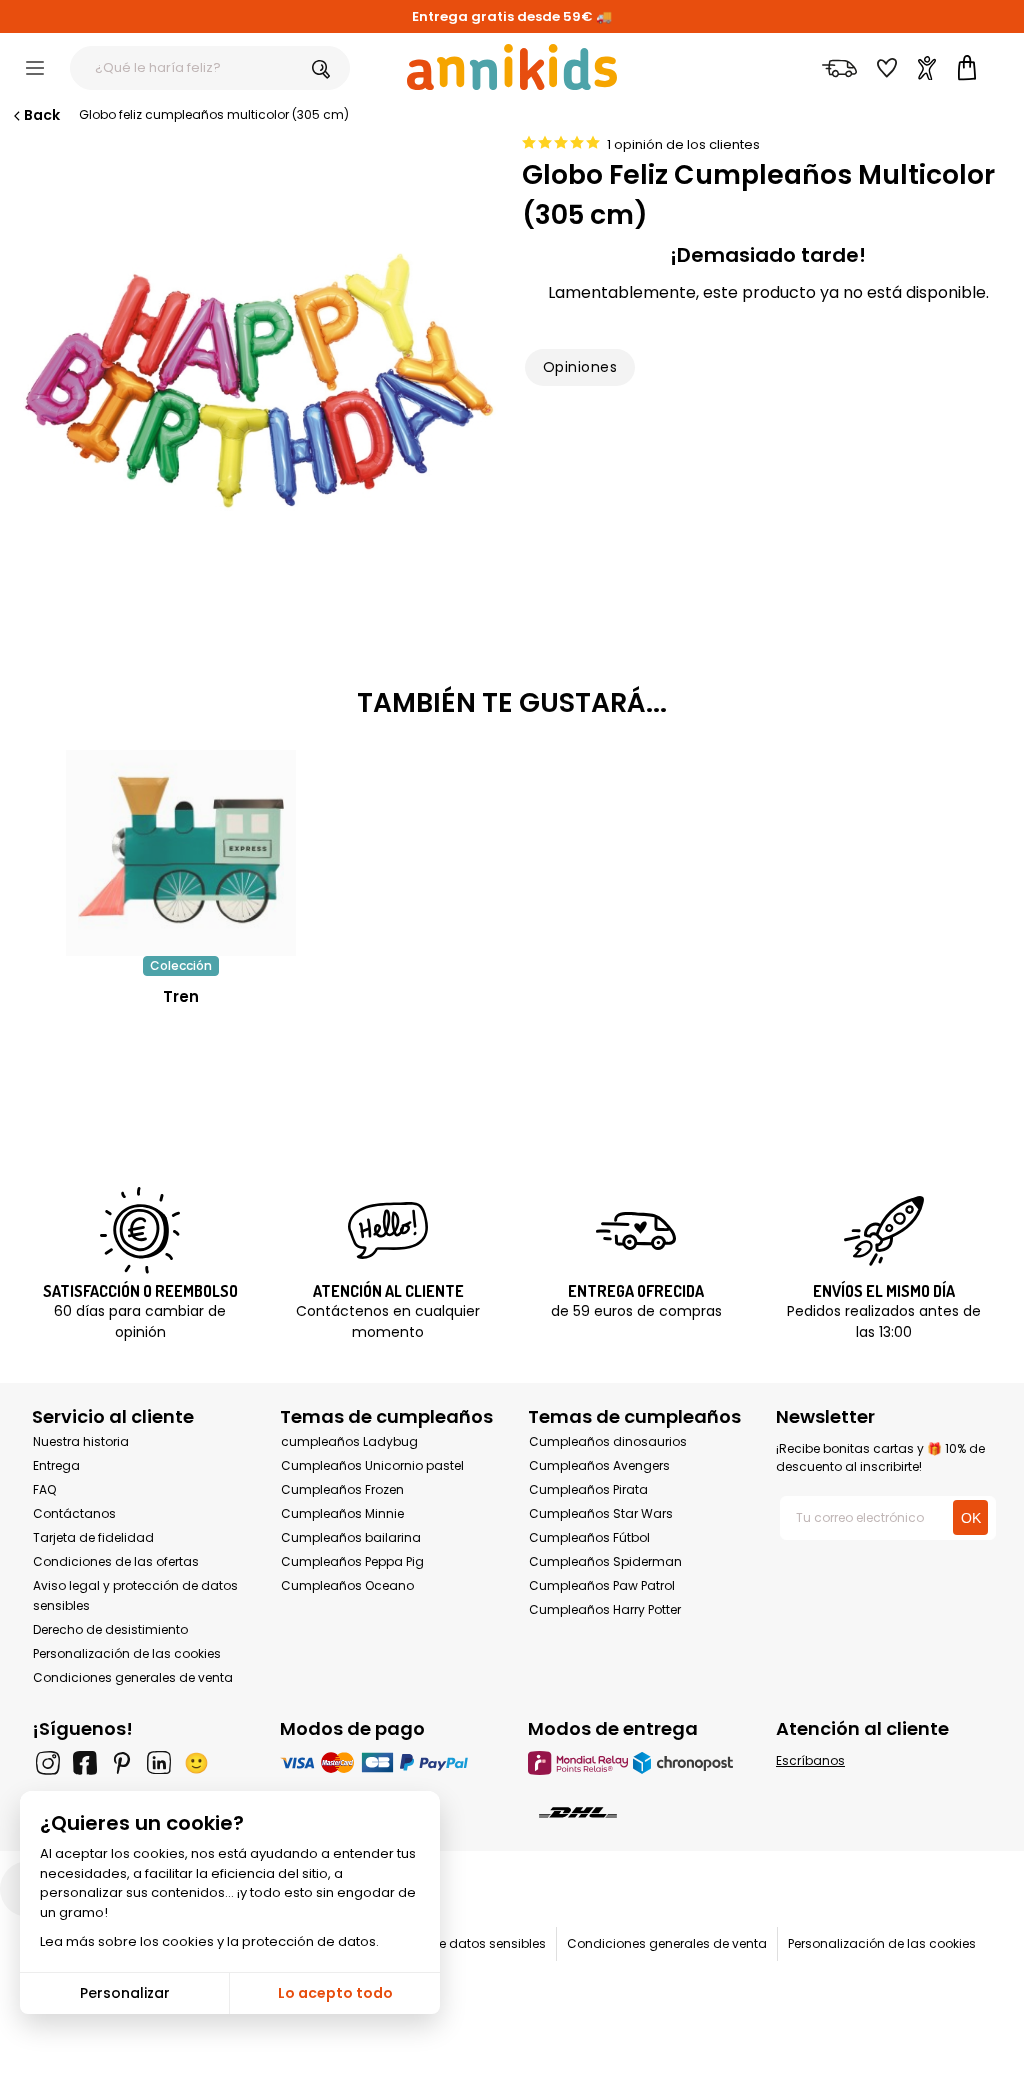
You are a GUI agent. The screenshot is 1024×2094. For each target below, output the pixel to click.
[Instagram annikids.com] (48, 1763)
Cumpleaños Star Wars (601, 1513)
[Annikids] (512, 67)
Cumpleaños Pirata (588, 1489)
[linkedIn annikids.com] (159, 1763)
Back (42, 115)
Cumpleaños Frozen (342, 1489)
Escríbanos (810, 1760)
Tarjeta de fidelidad (93, 1537)
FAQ (44, 1489)
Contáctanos (74, 1513)
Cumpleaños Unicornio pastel (372, 1465)
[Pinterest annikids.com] (122, 1763)
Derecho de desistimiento (110, 1629)
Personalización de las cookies (127, 1653)
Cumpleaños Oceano (347, 1585)
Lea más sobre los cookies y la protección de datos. (209, 1941)
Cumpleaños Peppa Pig (352, 1561)
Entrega (56, 1465)
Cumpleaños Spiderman (605, 1561)
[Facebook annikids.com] (85, 1763)
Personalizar (125, 1993)
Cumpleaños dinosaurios (608, 1441)
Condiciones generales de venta (133, 1677)
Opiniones (580, 367)
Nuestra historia (81, 1441)
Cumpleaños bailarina (351, 1537)
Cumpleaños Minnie (342, 1513)
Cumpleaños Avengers (599, 1465)
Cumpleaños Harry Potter (605, 1609)
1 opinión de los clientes (683, 144)
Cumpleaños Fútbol (589, 1537)
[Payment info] (388, 1762)
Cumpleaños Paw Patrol (602, 1585)
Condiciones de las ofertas (116, 1561)
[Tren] (181, 945)
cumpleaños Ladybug (349, 1441)
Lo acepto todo (335, 1993)
